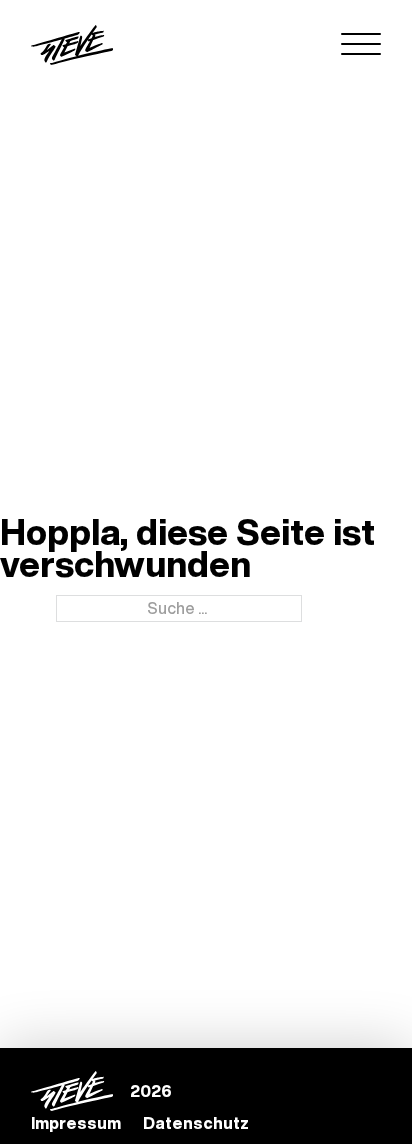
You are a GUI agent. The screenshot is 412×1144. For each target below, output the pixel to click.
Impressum (76, 1123)
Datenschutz (196, 1123)
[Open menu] (361, 45)
